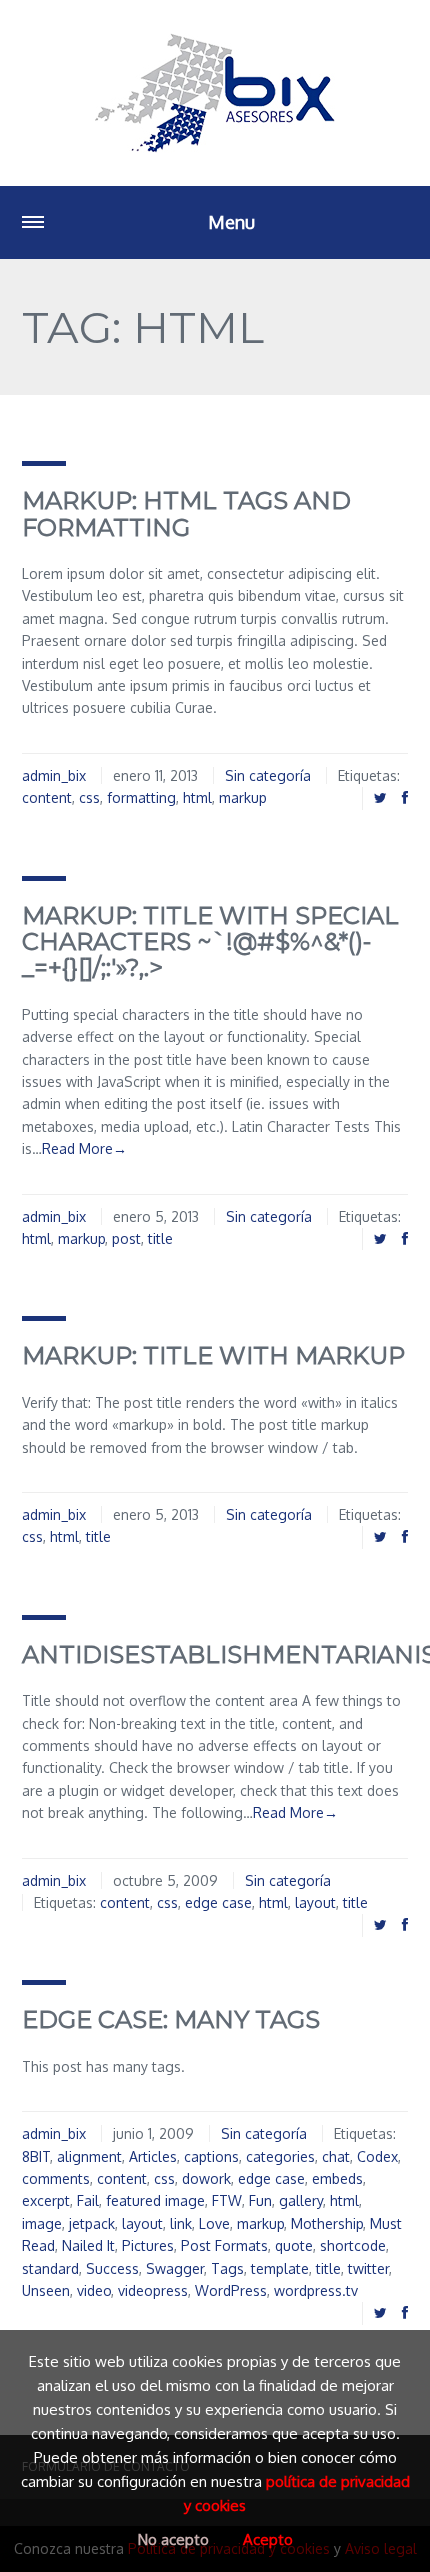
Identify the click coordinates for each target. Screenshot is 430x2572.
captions (211, 2156)
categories (280, 2156)
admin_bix (54, 775)
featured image (155, 2200)
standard (50, 2268)
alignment (89, 2156)
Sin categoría (268, 775)
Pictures (148, 2245)
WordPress (231, 2290)
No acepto (173, 2539)
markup (243, 797)
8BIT (36, 2156)
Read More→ (84, 1148)
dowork (206, 2178)
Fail (88, 2200)
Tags (227, 2268)
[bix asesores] (215, 93)
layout (315, 1902)
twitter (368, 2268)
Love (214, 2223)
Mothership (327, 2223)
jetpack (92, 2223)
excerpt (46, 2200)
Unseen (46, 2290)
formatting (141, 797)
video (94, 2290)
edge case (218, 1902)
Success (112, 2268)
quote (294, 2245)
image (42, 2223)
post (126, 1238)
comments (56, 2178)
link (181, 2223)
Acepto (268, 2539)
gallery (301, 2200)
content (47, 797)
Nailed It (88, 2245)
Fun (260, 2200)
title (160, 1238)
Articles (153, 2156)
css (89, 797)
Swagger (175, 2268)
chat (336, 2156)
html (197, 797)
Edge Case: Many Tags (171, 2019)
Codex (377, 2156)
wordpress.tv (316, 2290)
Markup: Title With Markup (213, 1355)
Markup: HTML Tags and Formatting (186, 513)
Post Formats (224, 2245)
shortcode (353, 2245)
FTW (227, 2200)
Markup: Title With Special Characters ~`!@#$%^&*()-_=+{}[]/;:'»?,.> (210, 942)
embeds (337, 2178)
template (280, 2268)
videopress (153, 2290)
